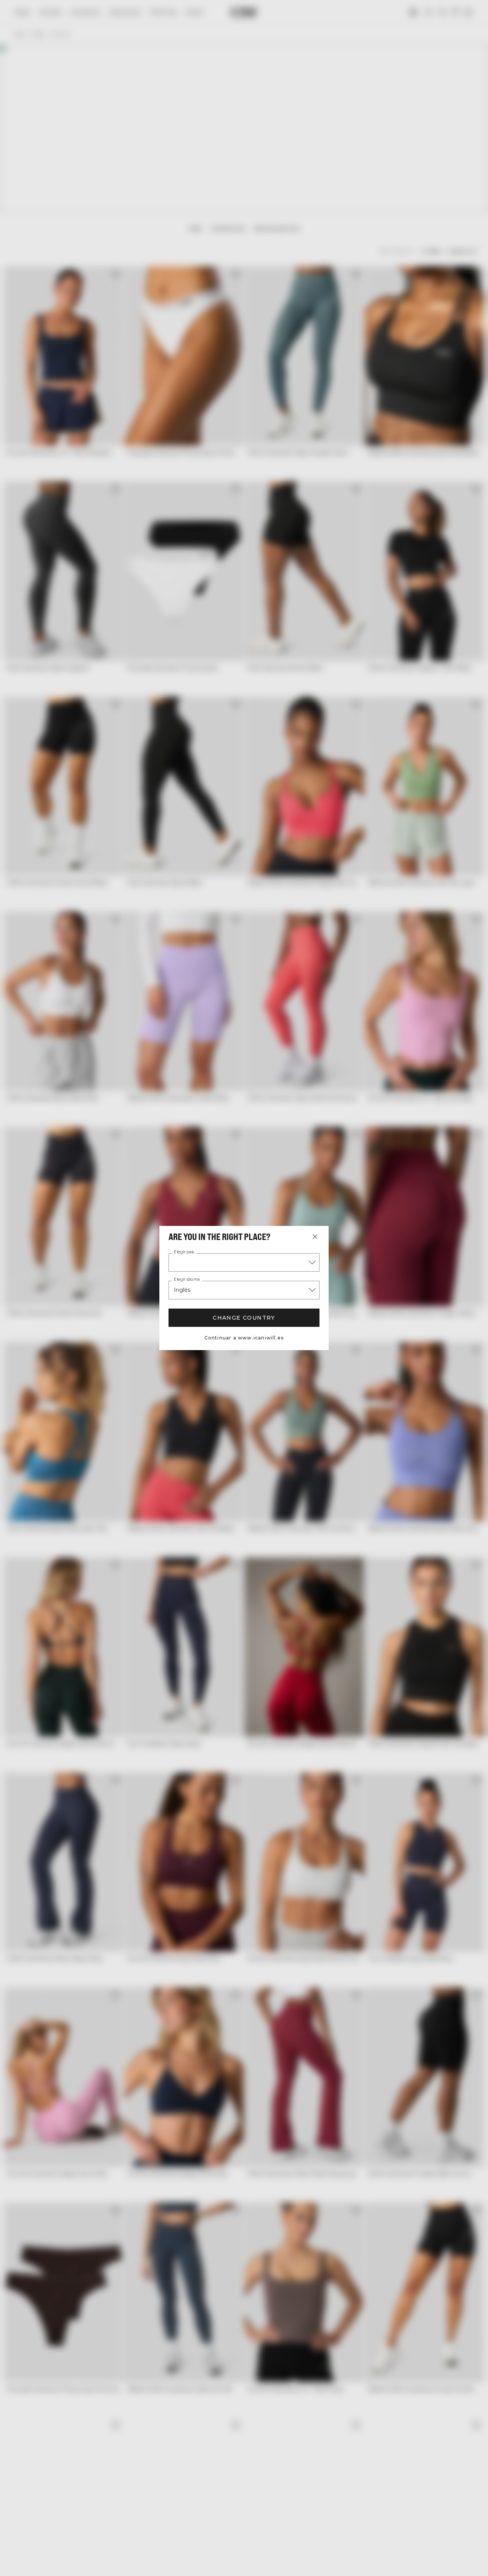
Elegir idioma (187, 1280)
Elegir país (184, 1252)
